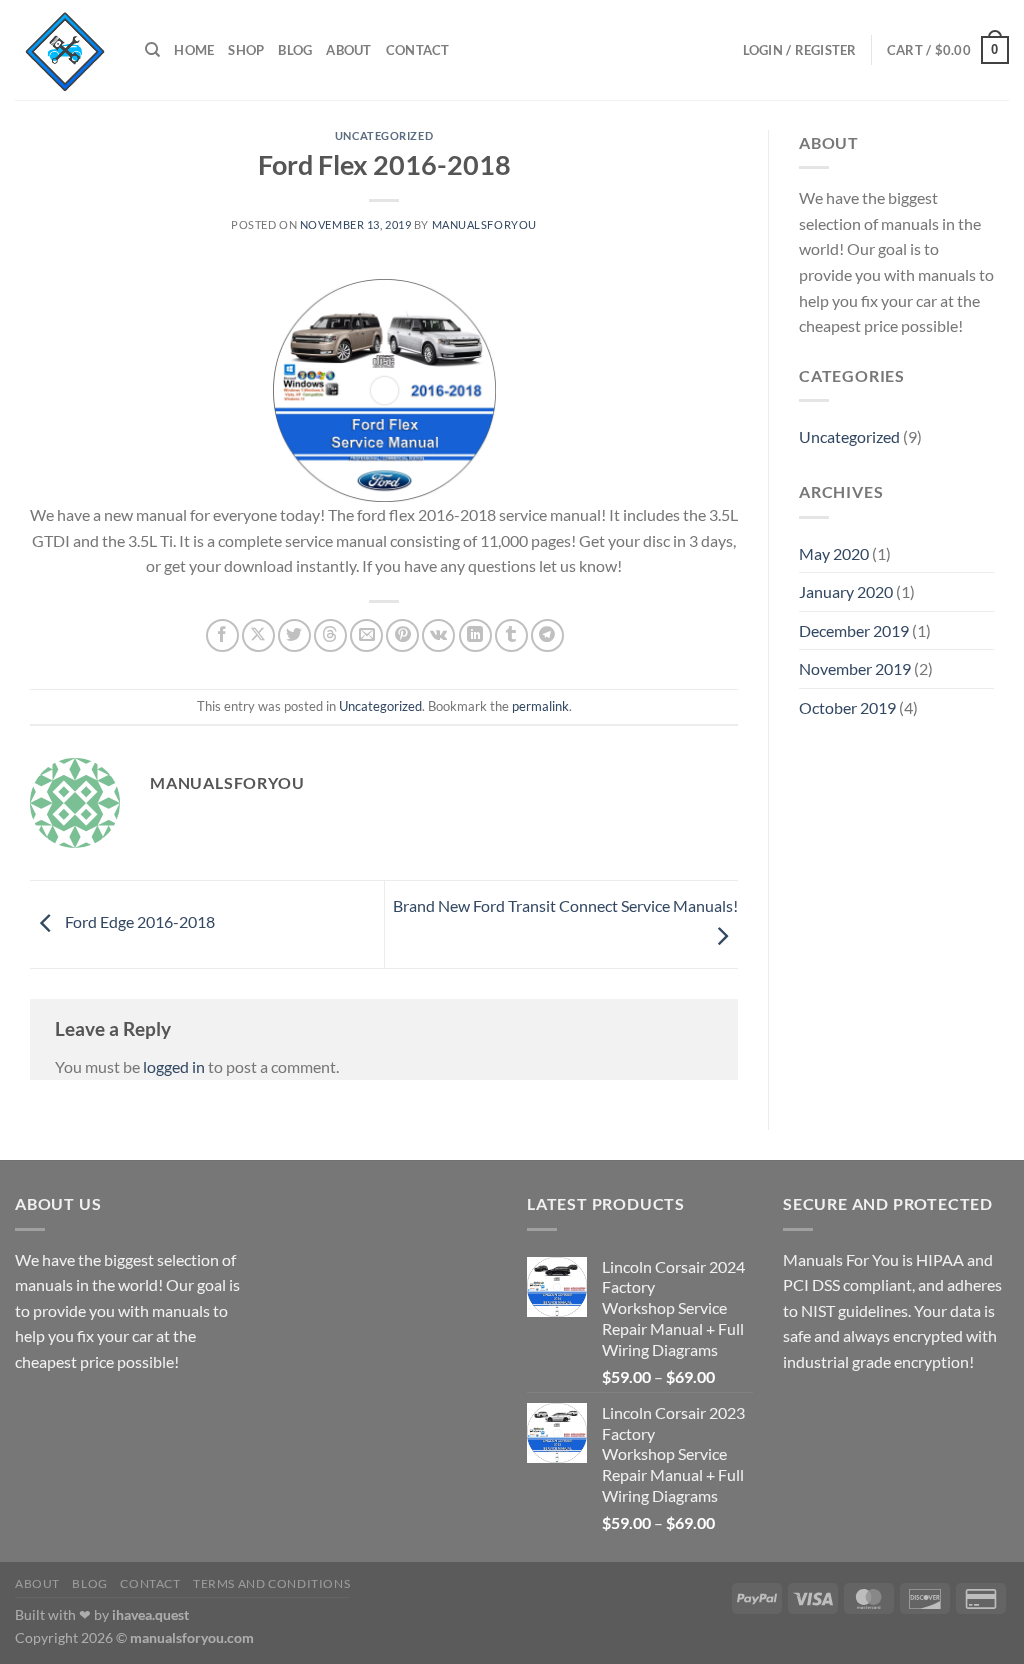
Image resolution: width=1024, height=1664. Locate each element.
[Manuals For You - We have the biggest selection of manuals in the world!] (65, 50)
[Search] (152, 50)
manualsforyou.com (192, 1637)
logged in (174, 1066)
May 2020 (834, 553)
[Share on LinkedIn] (475, 635)
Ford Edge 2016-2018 (138, 922)
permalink (540, 706)
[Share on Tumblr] (511, 635)
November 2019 (855, 668)
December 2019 (854, 630)
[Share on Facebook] (222, 635)
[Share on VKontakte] (438, 635)
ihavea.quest (150, 1614)
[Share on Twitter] (294, 635)
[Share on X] (258, 635)
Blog (295, 50)
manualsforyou (484, 224)
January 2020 (846, 591)
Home (194, 50)
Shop (246, 50)
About (348, 50)
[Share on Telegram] (547, 635)
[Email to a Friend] (366, 635)
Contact (418, 50)
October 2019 (847, 707)
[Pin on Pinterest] (402, 635)
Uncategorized (384, 135)
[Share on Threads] (330, 635)
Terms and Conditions (271, 1583)
